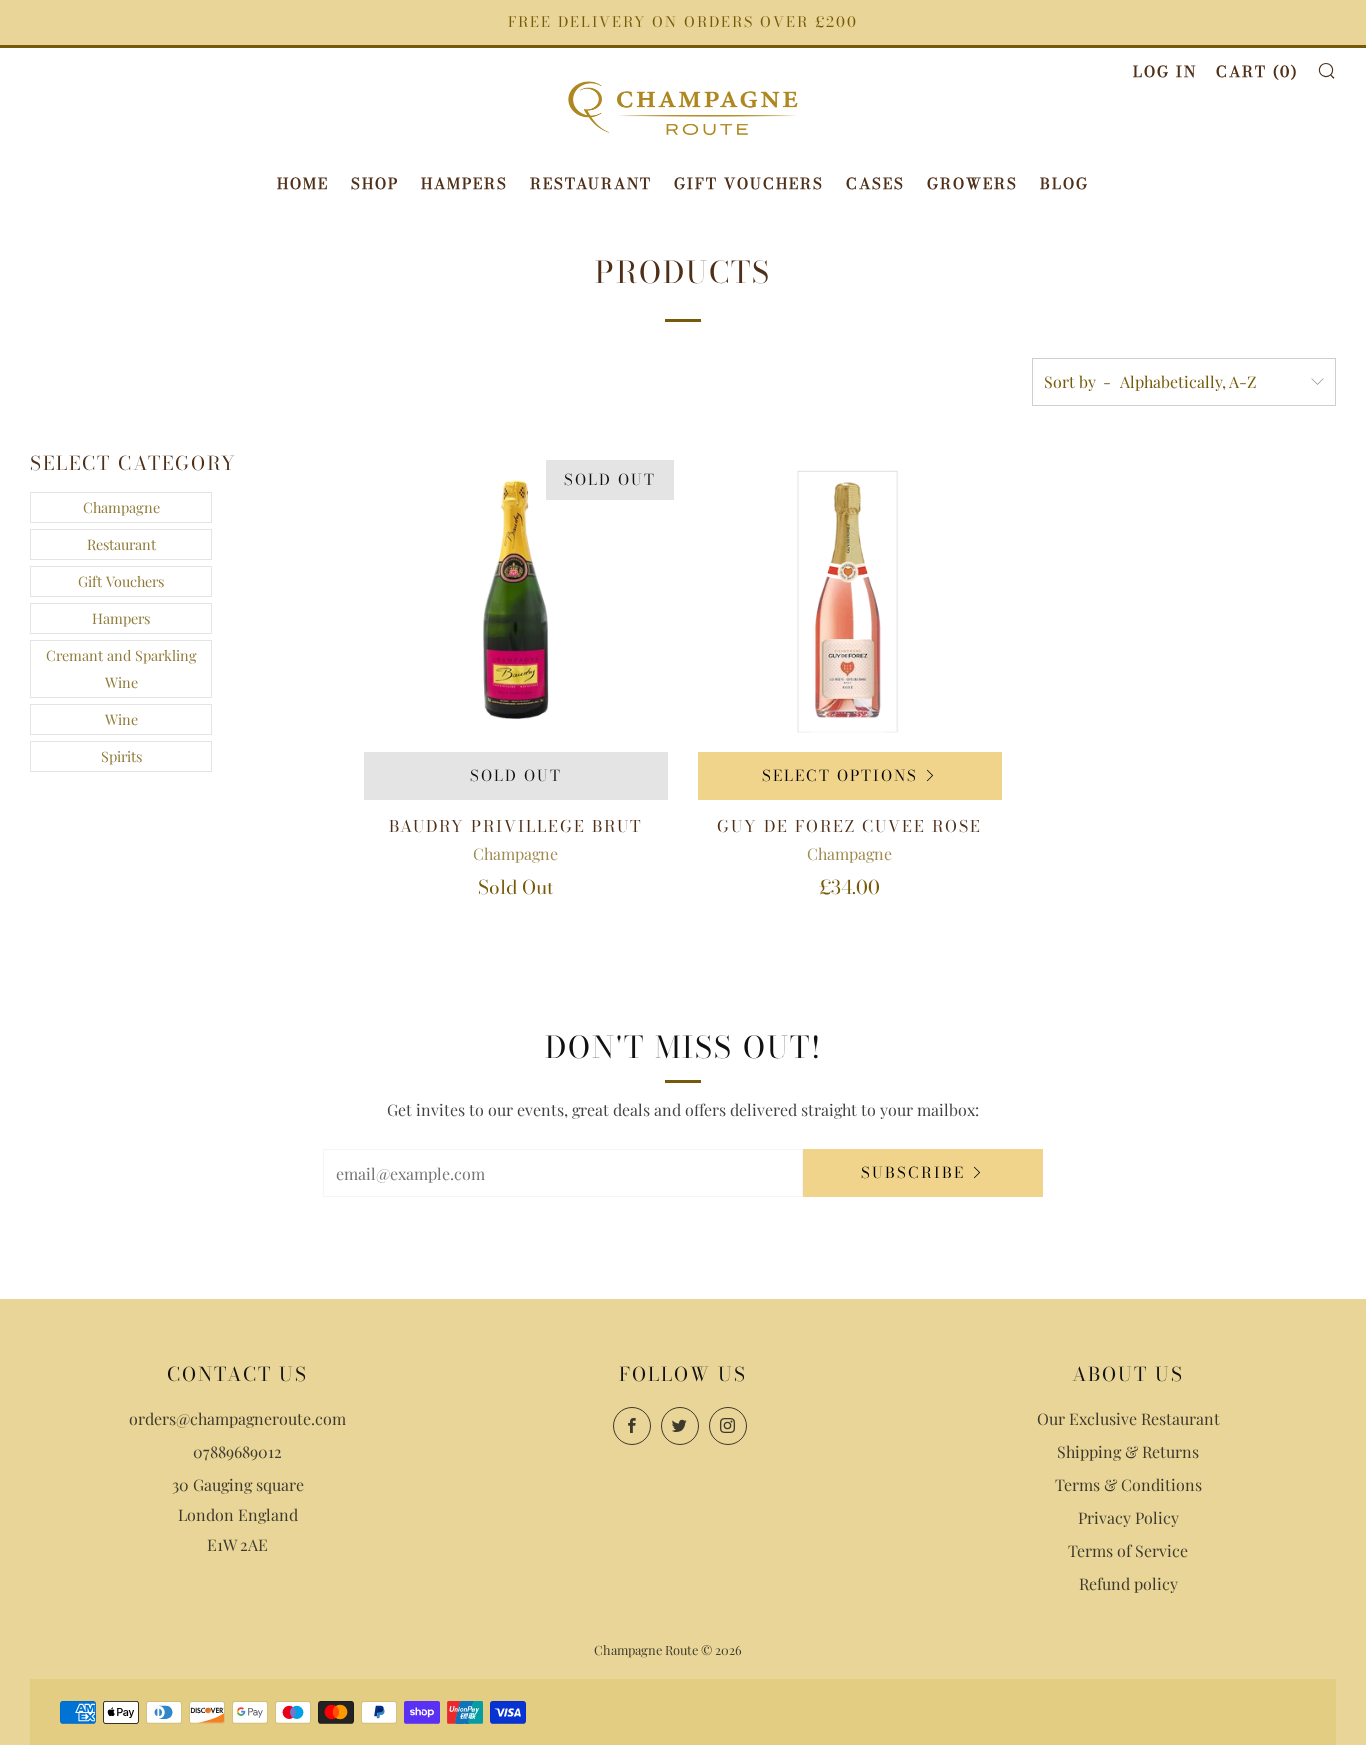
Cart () (1257, 71)
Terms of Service (1128, 1550)
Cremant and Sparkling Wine (121, 668)
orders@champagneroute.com (237, 1418)
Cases (875, 183)
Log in (1165, 71)
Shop (375, 183)
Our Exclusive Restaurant (1128, 1418)
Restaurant (591, 183)
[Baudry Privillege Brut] (516, 600)
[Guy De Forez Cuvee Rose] (850, 600)
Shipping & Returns (1128, 1451)
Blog (1064, 183)
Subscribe (913, 1172)
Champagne (121, 507)
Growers (972, 183)
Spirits (121, 756)
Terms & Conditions (1128, 1484)
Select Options (840, 775)
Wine (121, 719)
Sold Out (516, 775)
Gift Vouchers (749, 183)
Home (303, 183)
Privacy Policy (1128, 1517)
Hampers (464, 183)
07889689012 (237, 1451)
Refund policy (1128, 1583)
